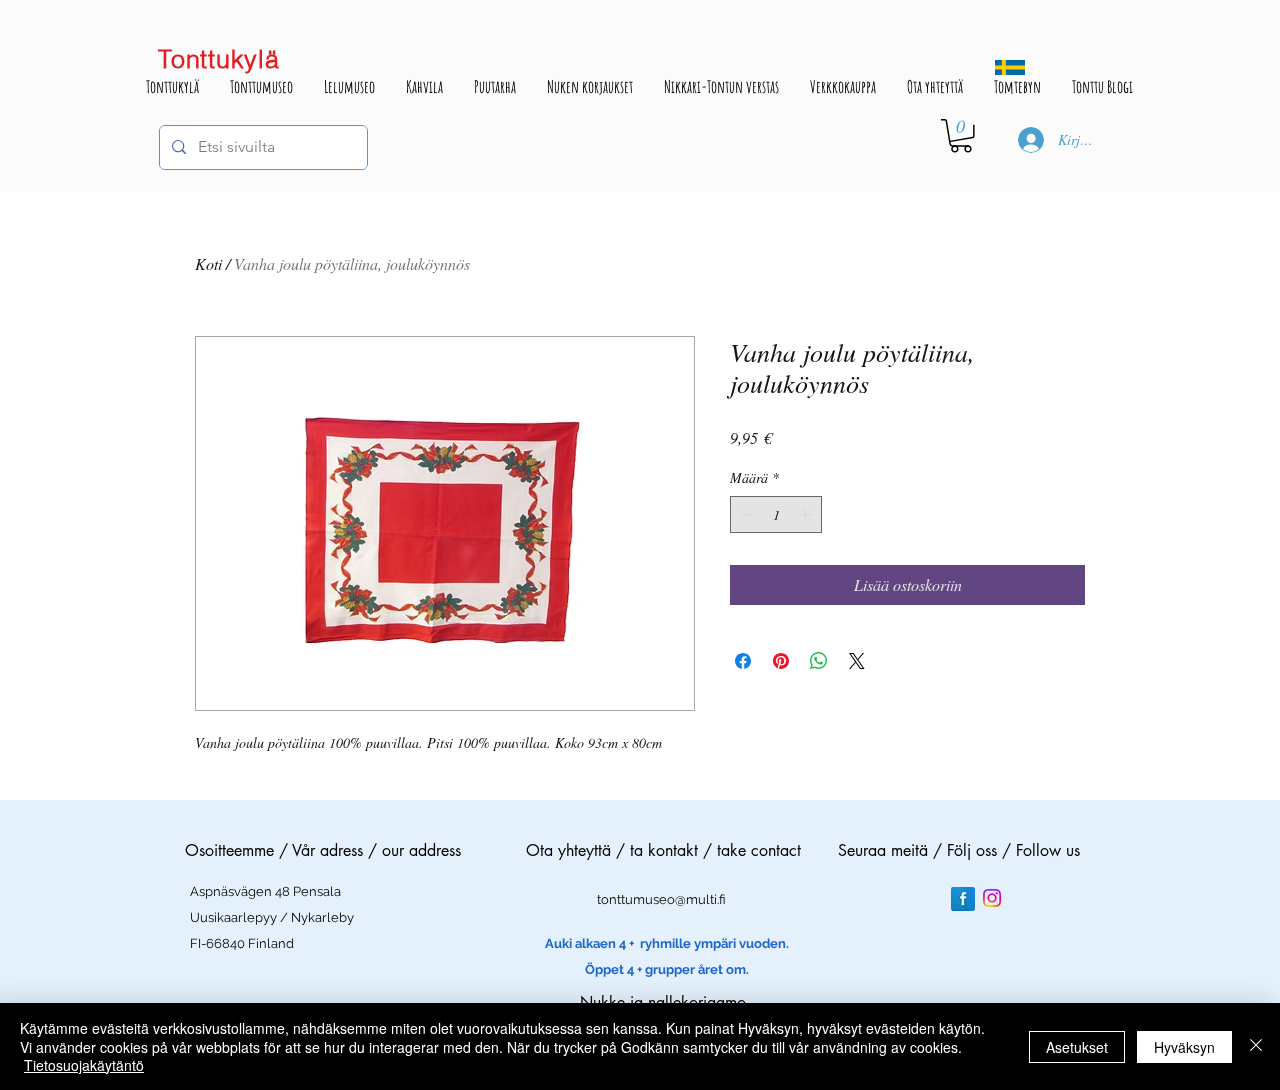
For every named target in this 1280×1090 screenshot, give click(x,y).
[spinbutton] (776, 514)
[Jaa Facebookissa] (743, 661)
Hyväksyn (1184, 1047)
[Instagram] (992, 898)
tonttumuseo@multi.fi (661, 899)
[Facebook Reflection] (963, 899)
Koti (208, 263)
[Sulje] (1256, 1046)
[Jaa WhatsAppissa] (819, 661)
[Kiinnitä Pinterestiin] (781, 661)
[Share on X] (857, 661)
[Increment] (806, 514)
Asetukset (1077, 1047)
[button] (961, 136)
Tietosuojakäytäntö (84, 1065)
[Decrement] (745, 514)
